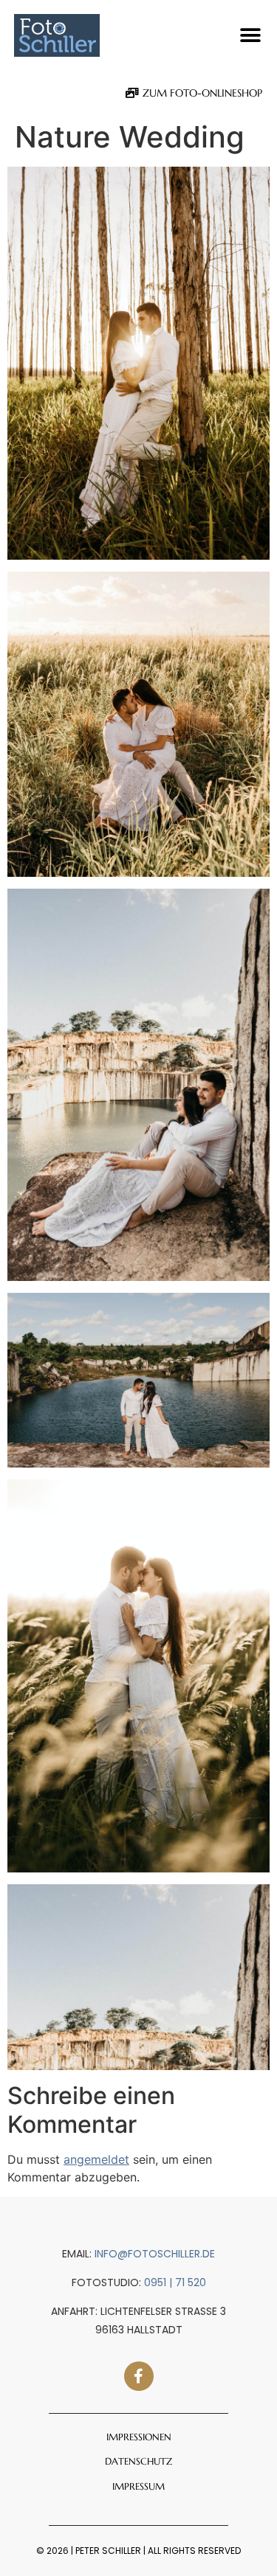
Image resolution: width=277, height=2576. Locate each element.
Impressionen (139, 2437)
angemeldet (96, 2159)
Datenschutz (138, 2461)
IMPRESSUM (138, 2486)
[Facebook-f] (139, 2376)
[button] (250, 36)
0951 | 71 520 (175, 2282)
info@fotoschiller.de (155, 2254)
